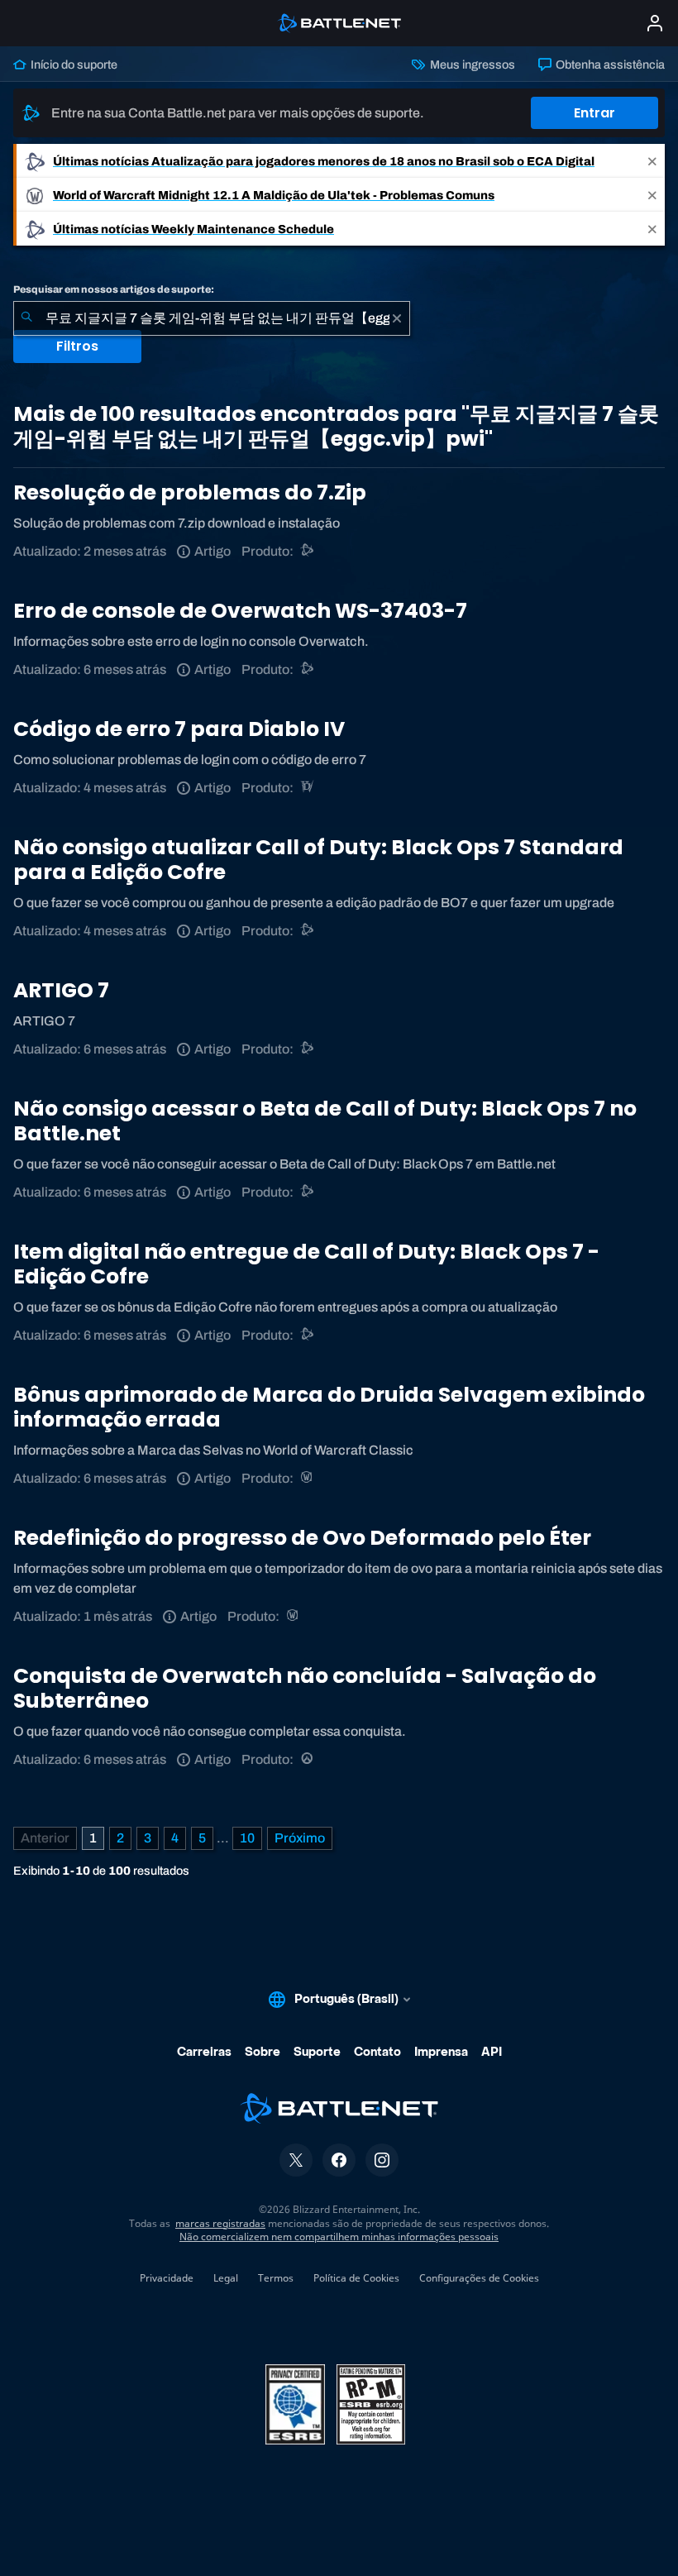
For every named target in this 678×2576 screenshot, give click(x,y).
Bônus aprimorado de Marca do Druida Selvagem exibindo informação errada (329, 1407)
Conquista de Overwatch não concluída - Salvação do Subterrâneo (305, 1688)
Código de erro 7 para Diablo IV (179, 729)
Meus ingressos (471, 65)
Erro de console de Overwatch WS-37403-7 (240, 611)
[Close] (652, 161)
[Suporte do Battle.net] (308, 551)
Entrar (594, 113)
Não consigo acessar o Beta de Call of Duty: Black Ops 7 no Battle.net (325, 1121)
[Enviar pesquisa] (26, 318)
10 (247, 1838)
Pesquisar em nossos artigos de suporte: (114, 289)
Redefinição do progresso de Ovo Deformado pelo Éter (302, 1538)
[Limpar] (397, 318)
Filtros (77, 346)
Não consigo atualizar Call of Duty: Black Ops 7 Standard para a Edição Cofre (318, 860)
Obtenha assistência (609, 65)
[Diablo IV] (308, 788)
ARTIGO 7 (61, 990)
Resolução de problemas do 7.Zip (190, 492)
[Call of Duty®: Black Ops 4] (308, 931)
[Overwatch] (308, 1759)
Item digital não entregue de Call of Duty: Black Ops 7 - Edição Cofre (306, 1264)
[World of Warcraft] (308, 1478)
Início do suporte (73, 65)
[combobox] (212, 318)
